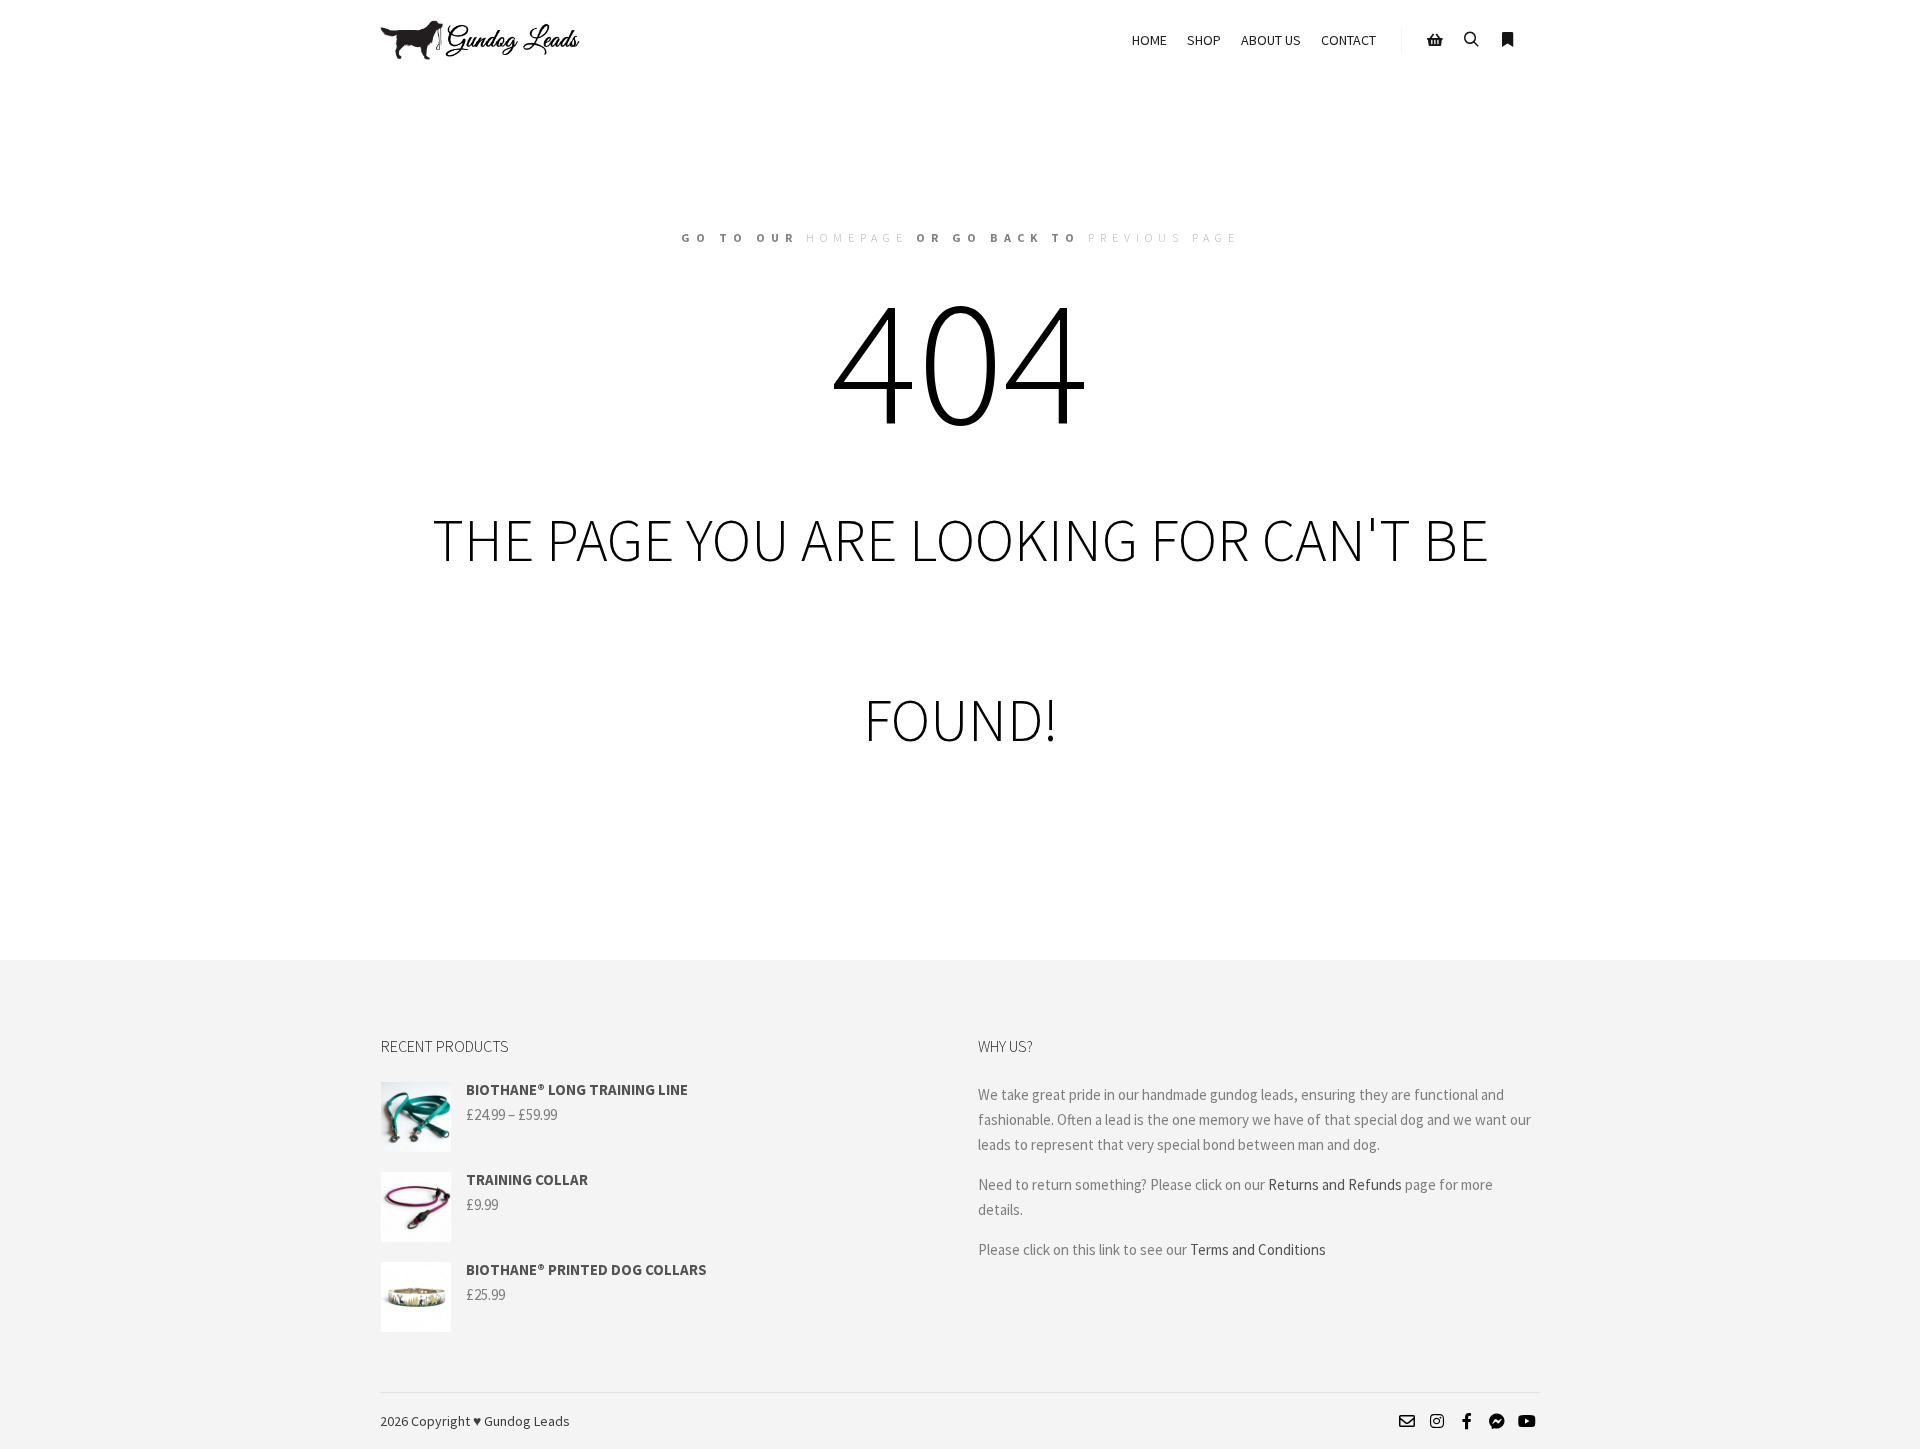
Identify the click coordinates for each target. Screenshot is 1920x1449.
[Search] (1471, 40)
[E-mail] (1407, 1421)
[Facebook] (1467, 1421)
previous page (1164, 237)
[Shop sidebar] (1435, 40)
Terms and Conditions (1259, 1249)
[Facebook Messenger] (1497, 1421)
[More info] (1507, 40)
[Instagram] (1437, 1421)
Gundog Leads (527, 1421)
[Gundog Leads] (480, 40)
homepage (857, 237)
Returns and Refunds (1335, 1184)
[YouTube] (1527, 1421)
